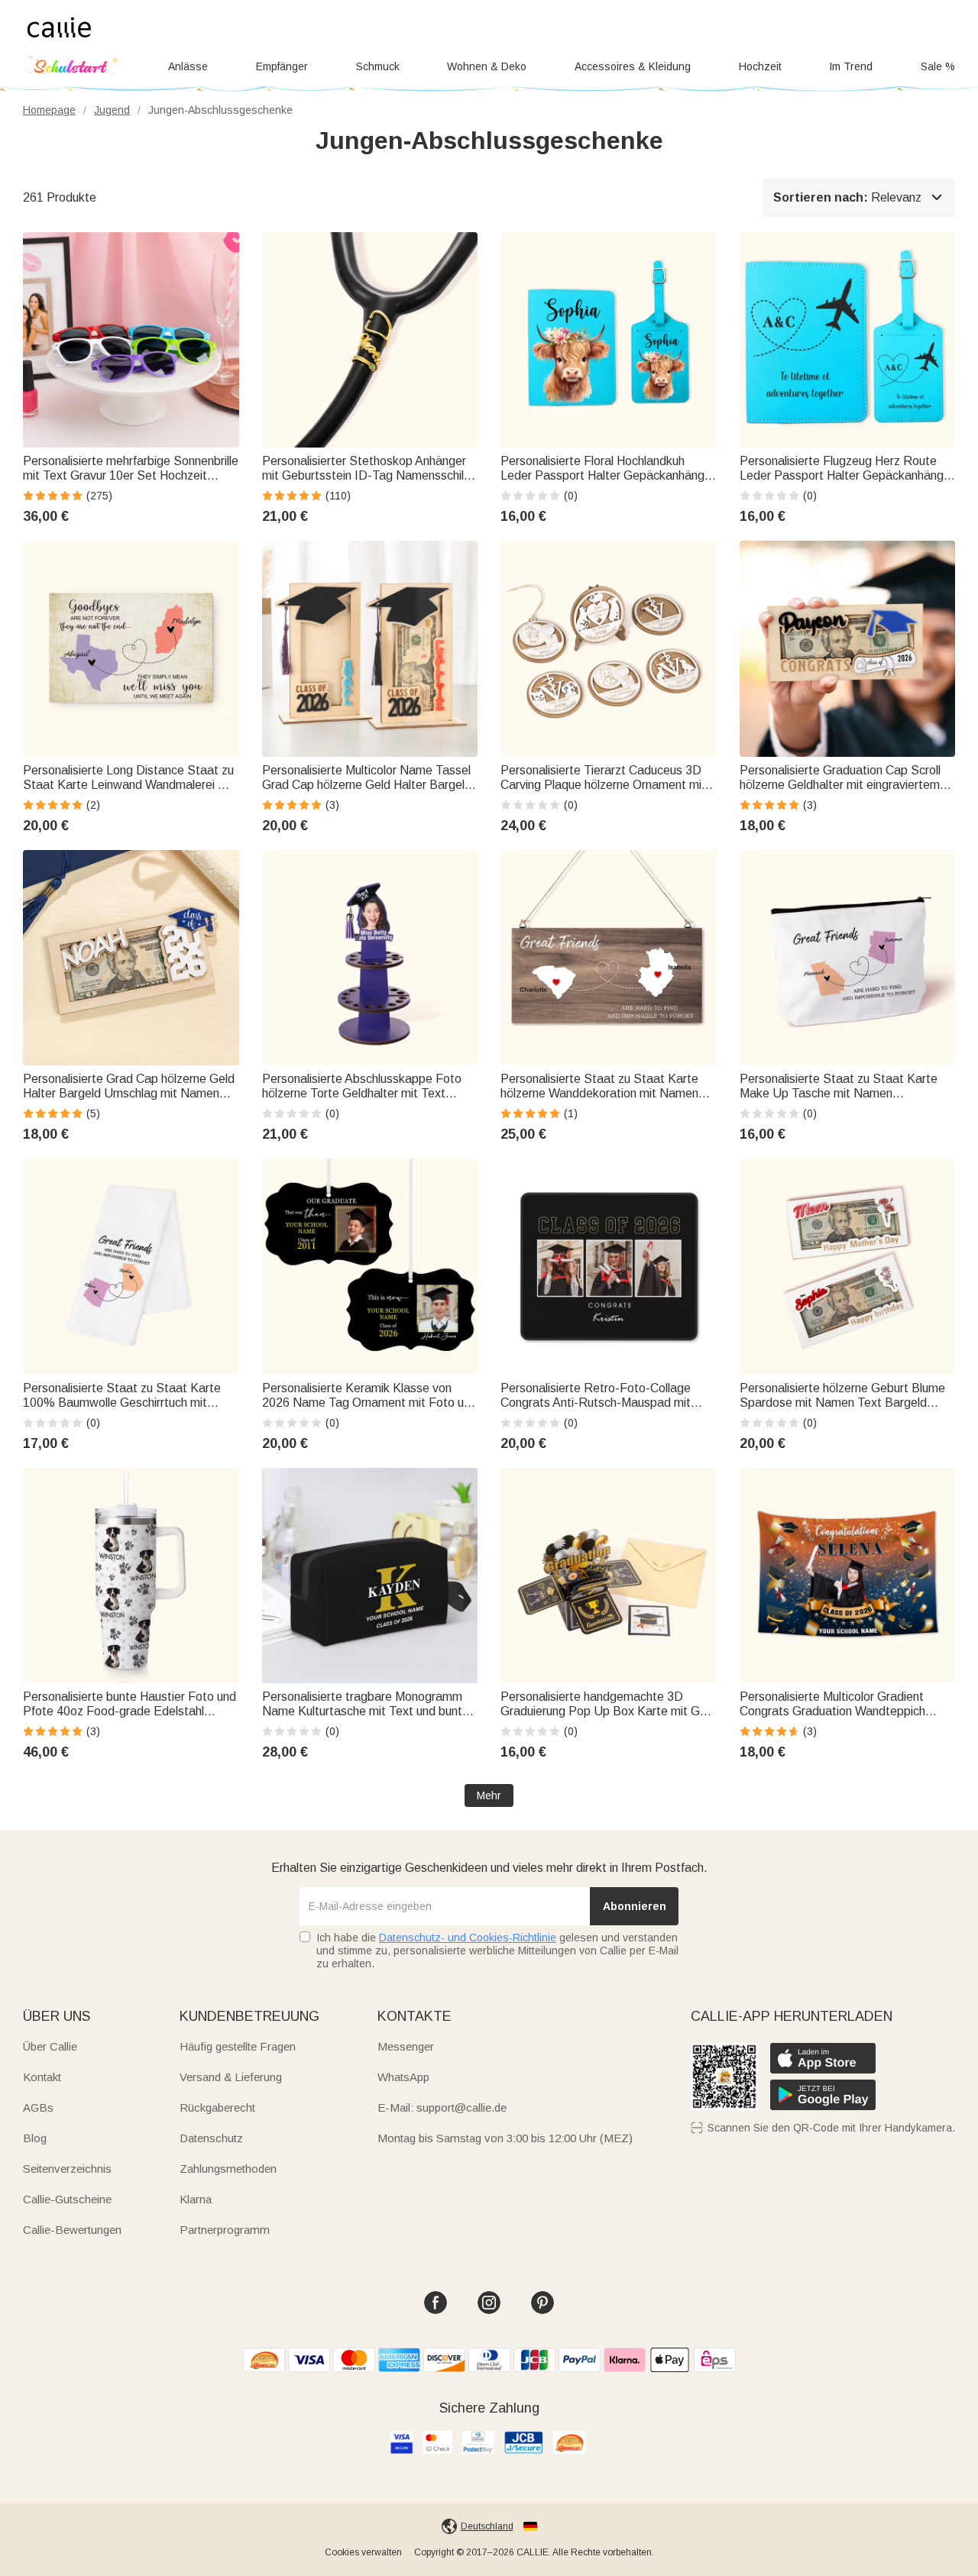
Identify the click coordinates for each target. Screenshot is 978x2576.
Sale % (938, 66)
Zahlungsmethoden (228, 2169)
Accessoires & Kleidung (633, 66)
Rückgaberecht (217, 2107)
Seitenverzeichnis (67, 2169)
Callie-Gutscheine (67, 2199)
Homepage (49, 110)
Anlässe (188, 66)
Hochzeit (760, 66)
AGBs (38, 2107)
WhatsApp (403, 2077)
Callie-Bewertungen (72, 2230)
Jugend (112, 110)
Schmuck (378, 66)
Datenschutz (211, 2138)
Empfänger (282, 66)
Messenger (406, 2046)
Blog (35, 2138)
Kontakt (42, 2077)
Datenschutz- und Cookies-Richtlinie (468, 1938)
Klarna (196, 2199)
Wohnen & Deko (487, 66)
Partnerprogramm (225, 2230)
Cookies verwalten (363, 2552)
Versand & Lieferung (231, 2077)
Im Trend (851, 66)
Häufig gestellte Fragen (238, 2046)
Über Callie (50, 2046)
